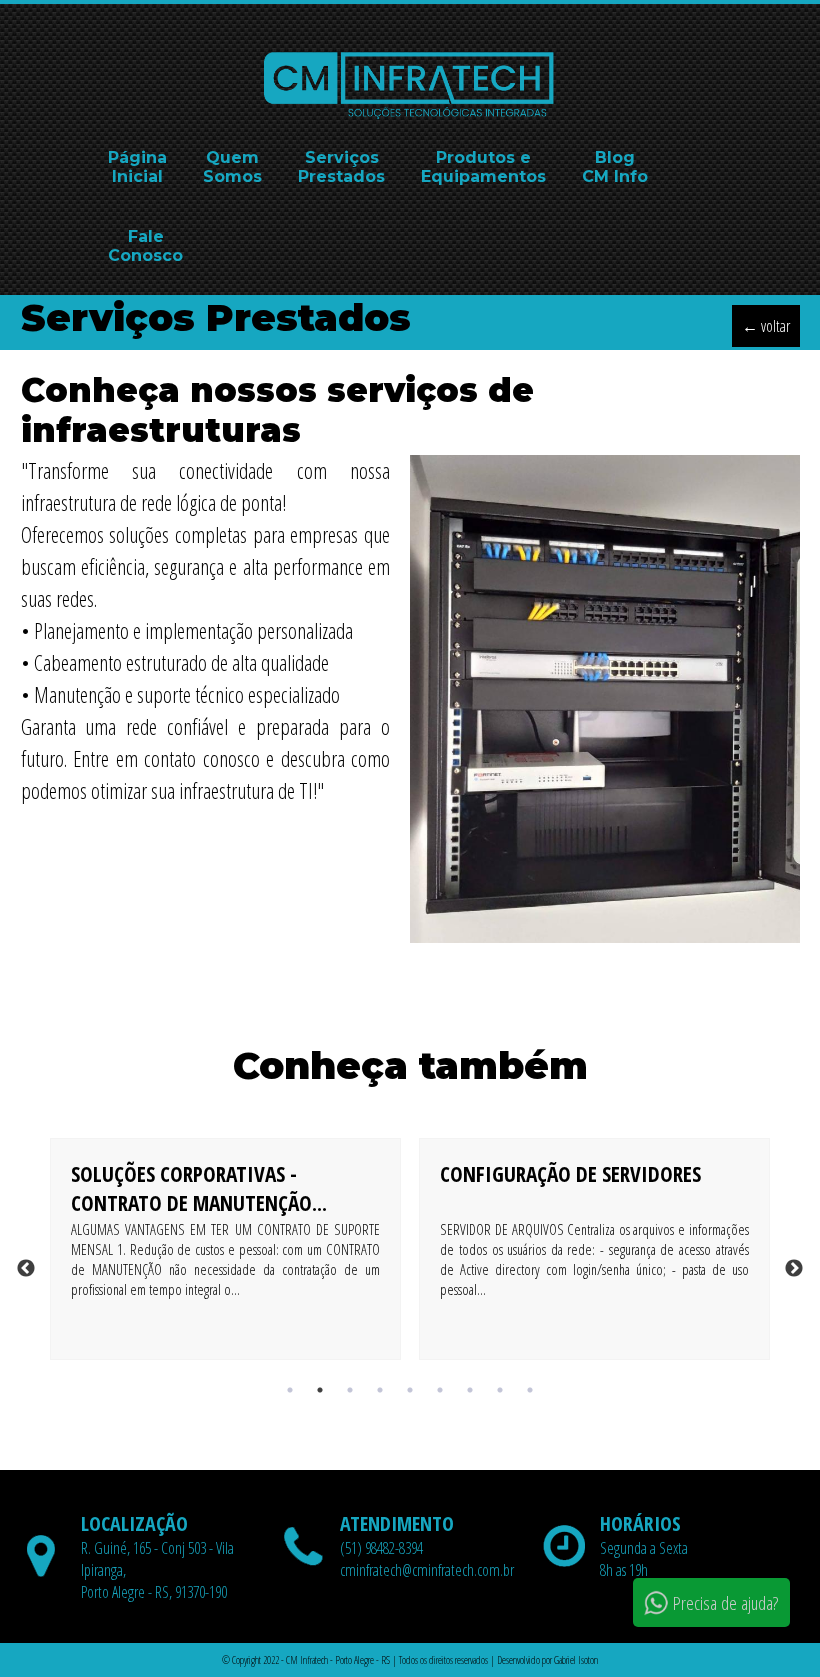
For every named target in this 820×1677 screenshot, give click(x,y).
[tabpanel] (225, 1269)
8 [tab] (500, 1390)
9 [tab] (530, 1390)
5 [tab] (410, 1390)
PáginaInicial (137, 167)
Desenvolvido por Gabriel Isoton (547, 1660)
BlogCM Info (615, 167)
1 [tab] (290, 1390)
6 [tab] (440, 1390)
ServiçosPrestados (341, 167)
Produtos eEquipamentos (483, 167)
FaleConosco (145, 246)
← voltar (766, 326)
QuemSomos (232, 167)
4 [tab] (380, 1390)
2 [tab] (320, 1390)
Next (794, 1269)
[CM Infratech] (410, 116)
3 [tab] (350, 1390)
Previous (26, 1269)
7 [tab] (470, 1390)
